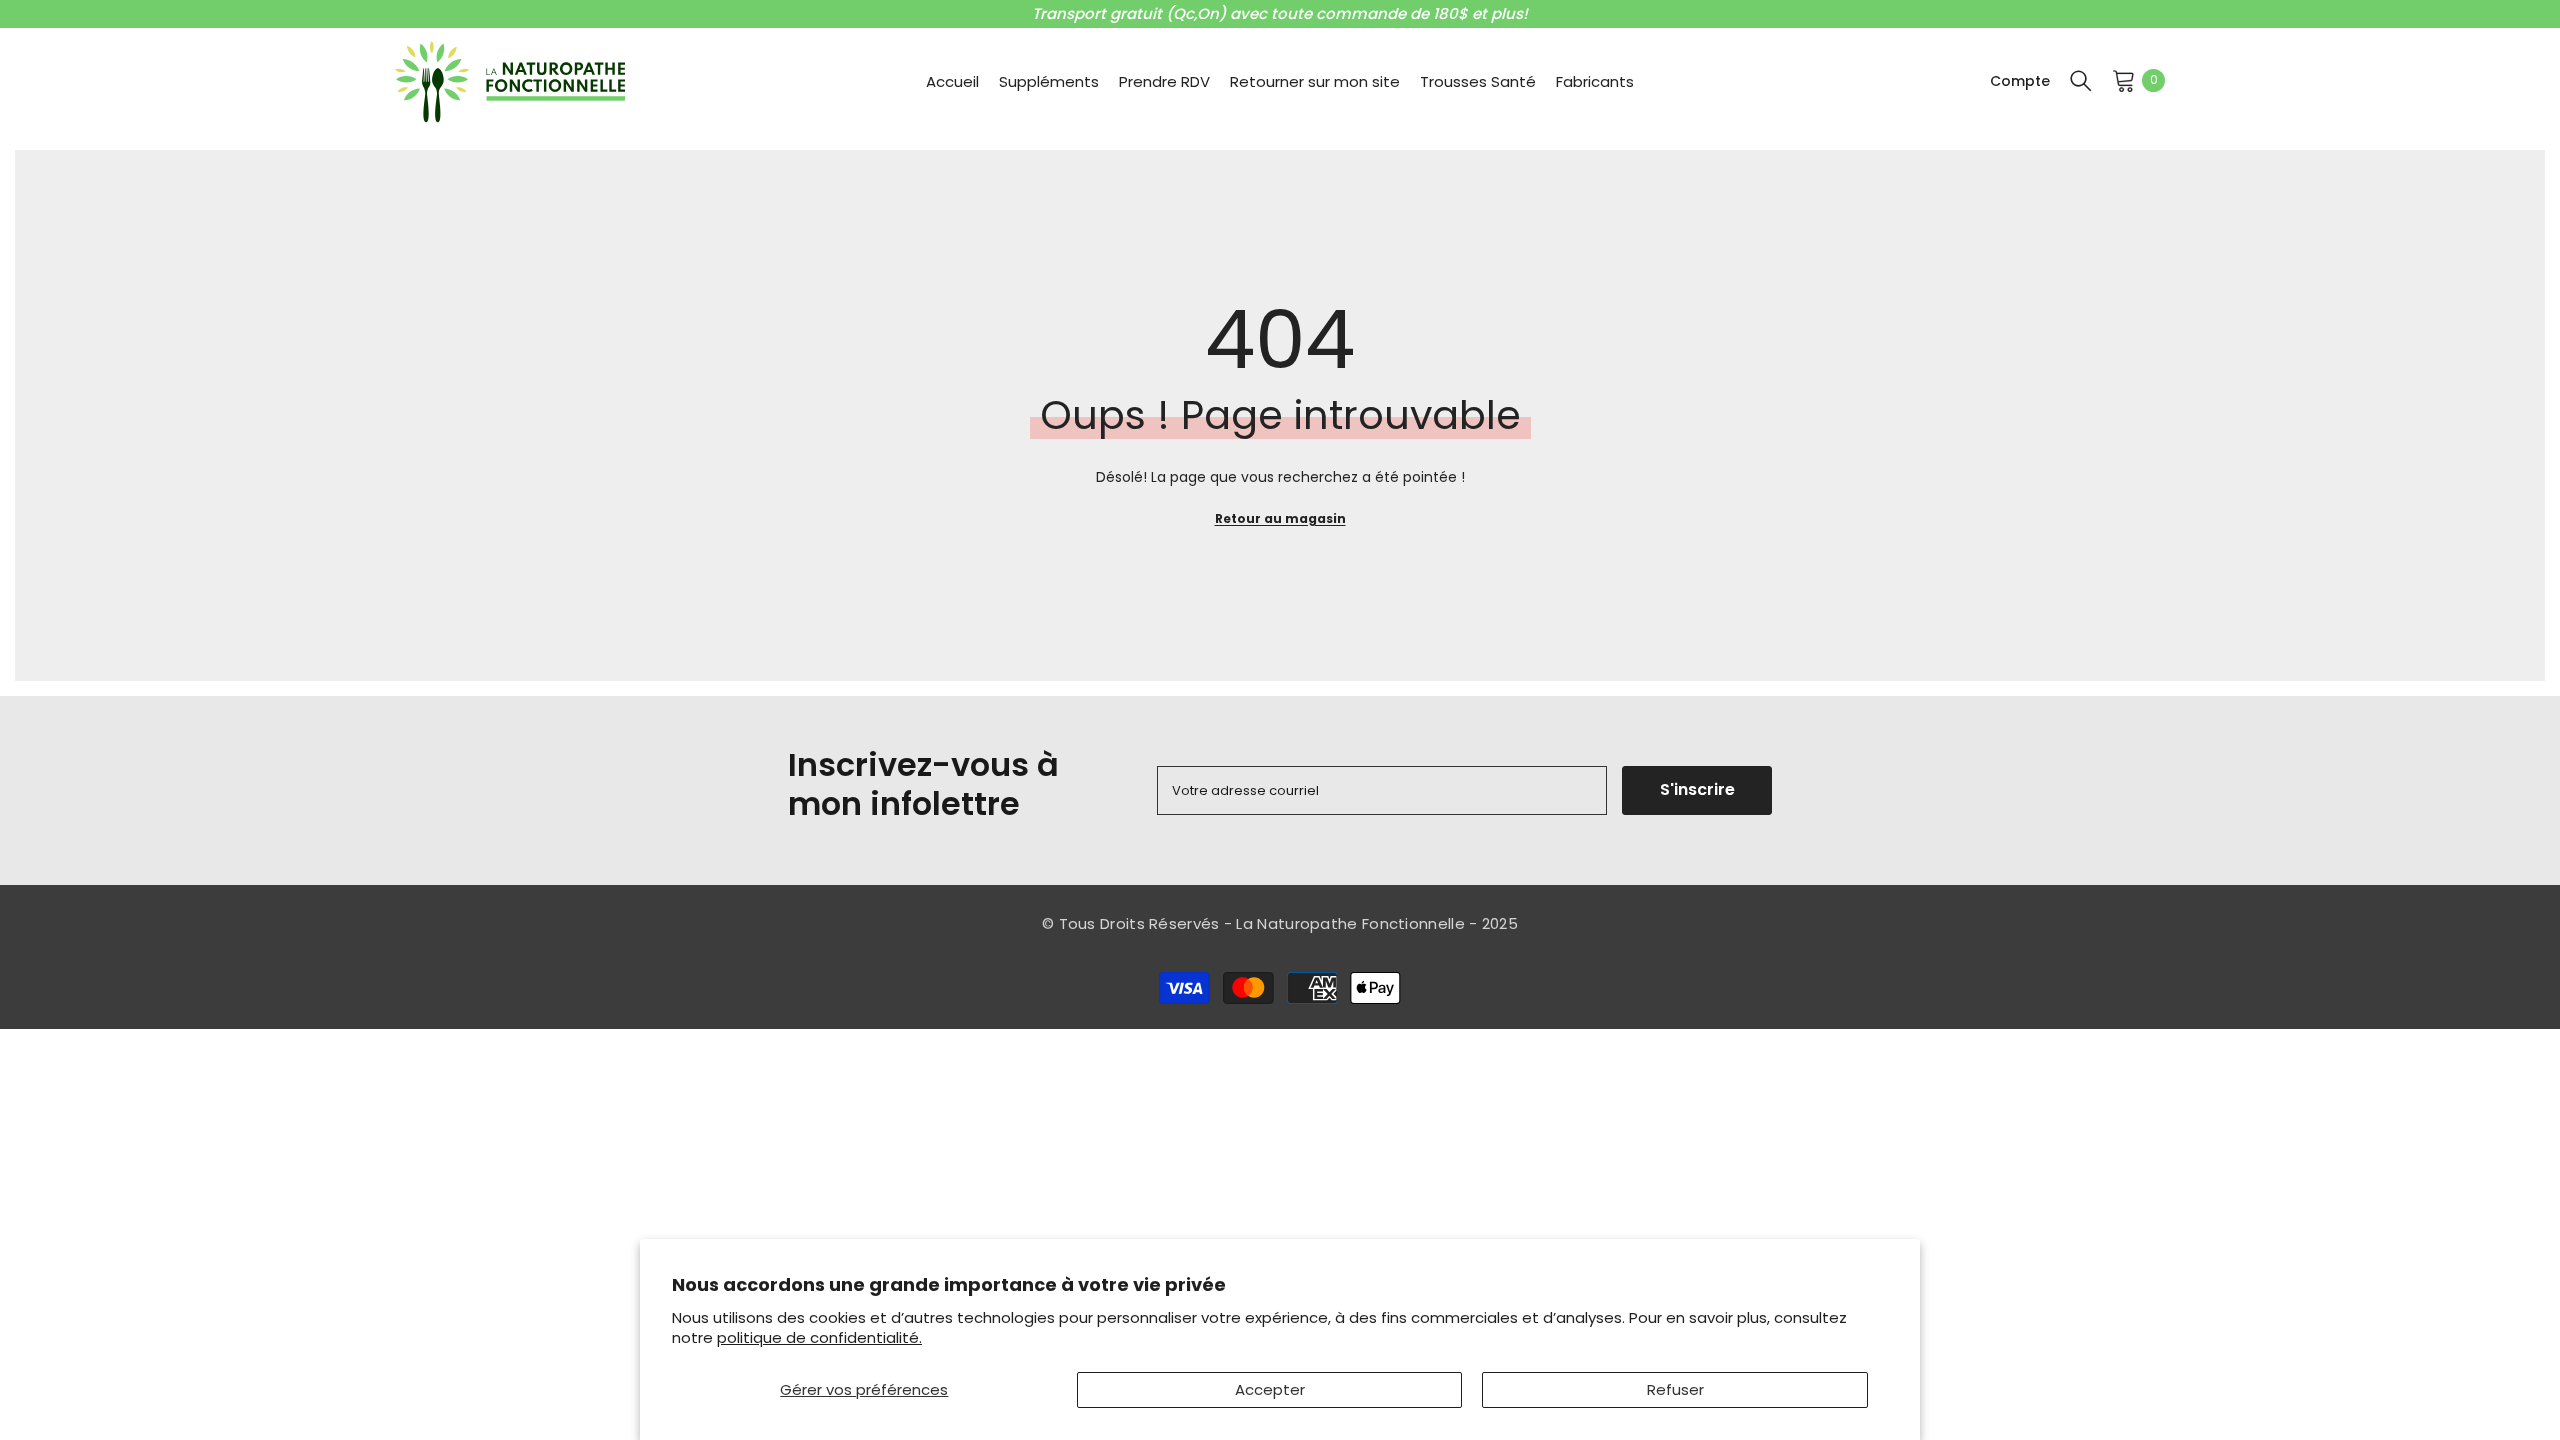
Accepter (1270, 1389)
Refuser (1675, 1389)
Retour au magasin (1280, 518)
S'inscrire (1697, 789)
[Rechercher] (2081, 80)
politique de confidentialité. (819, 1337)
